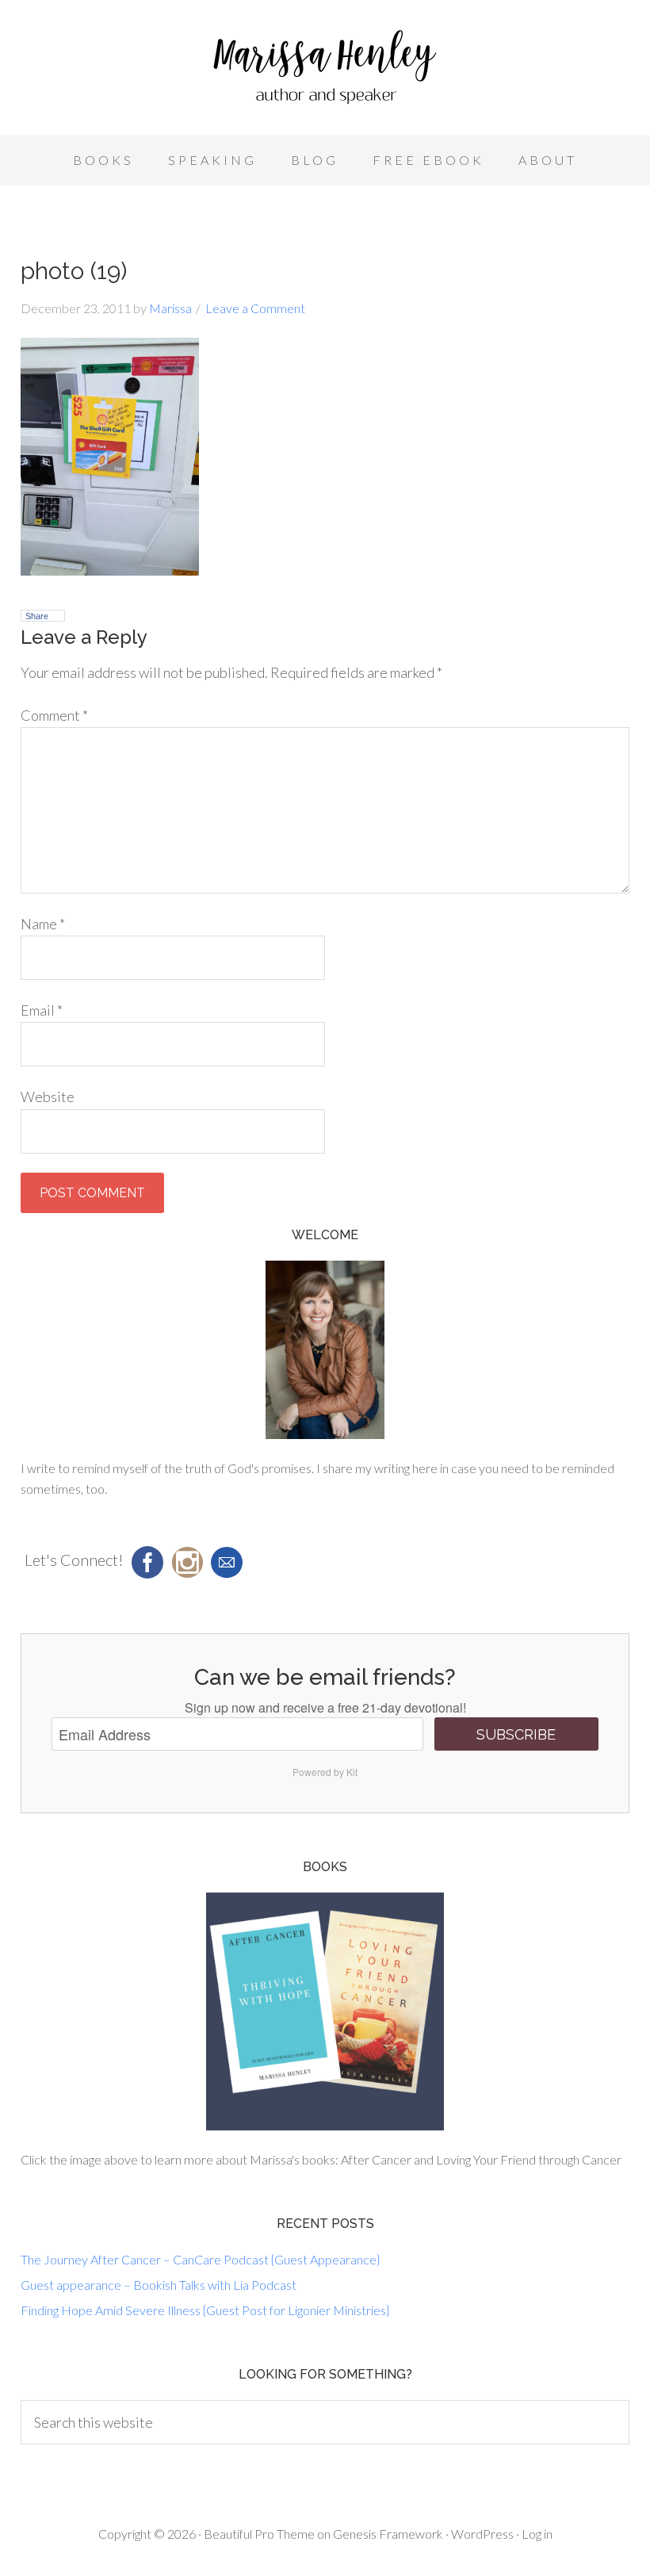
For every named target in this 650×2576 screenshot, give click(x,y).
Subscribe (516, 1734)
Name (43, 924)
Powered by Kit (325, 1772)
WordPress (482, 2534)
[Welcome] (325, 1350)
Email (42, 1010)
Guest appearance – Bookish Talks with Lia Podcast (159, 2285)
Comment (54, 715)
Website (48, 1097)
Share (37, 616)
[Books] (325, 2011)
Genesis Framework (388, 2534)
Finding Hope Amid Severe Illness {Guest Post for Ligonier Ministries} (205, 2310)
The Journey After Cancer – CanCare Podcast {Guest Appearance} (200, 2259)
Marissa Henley (325, 71)
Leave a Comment (255, 308)
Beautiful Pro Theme (259, 2534)
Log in (537, 2534)
